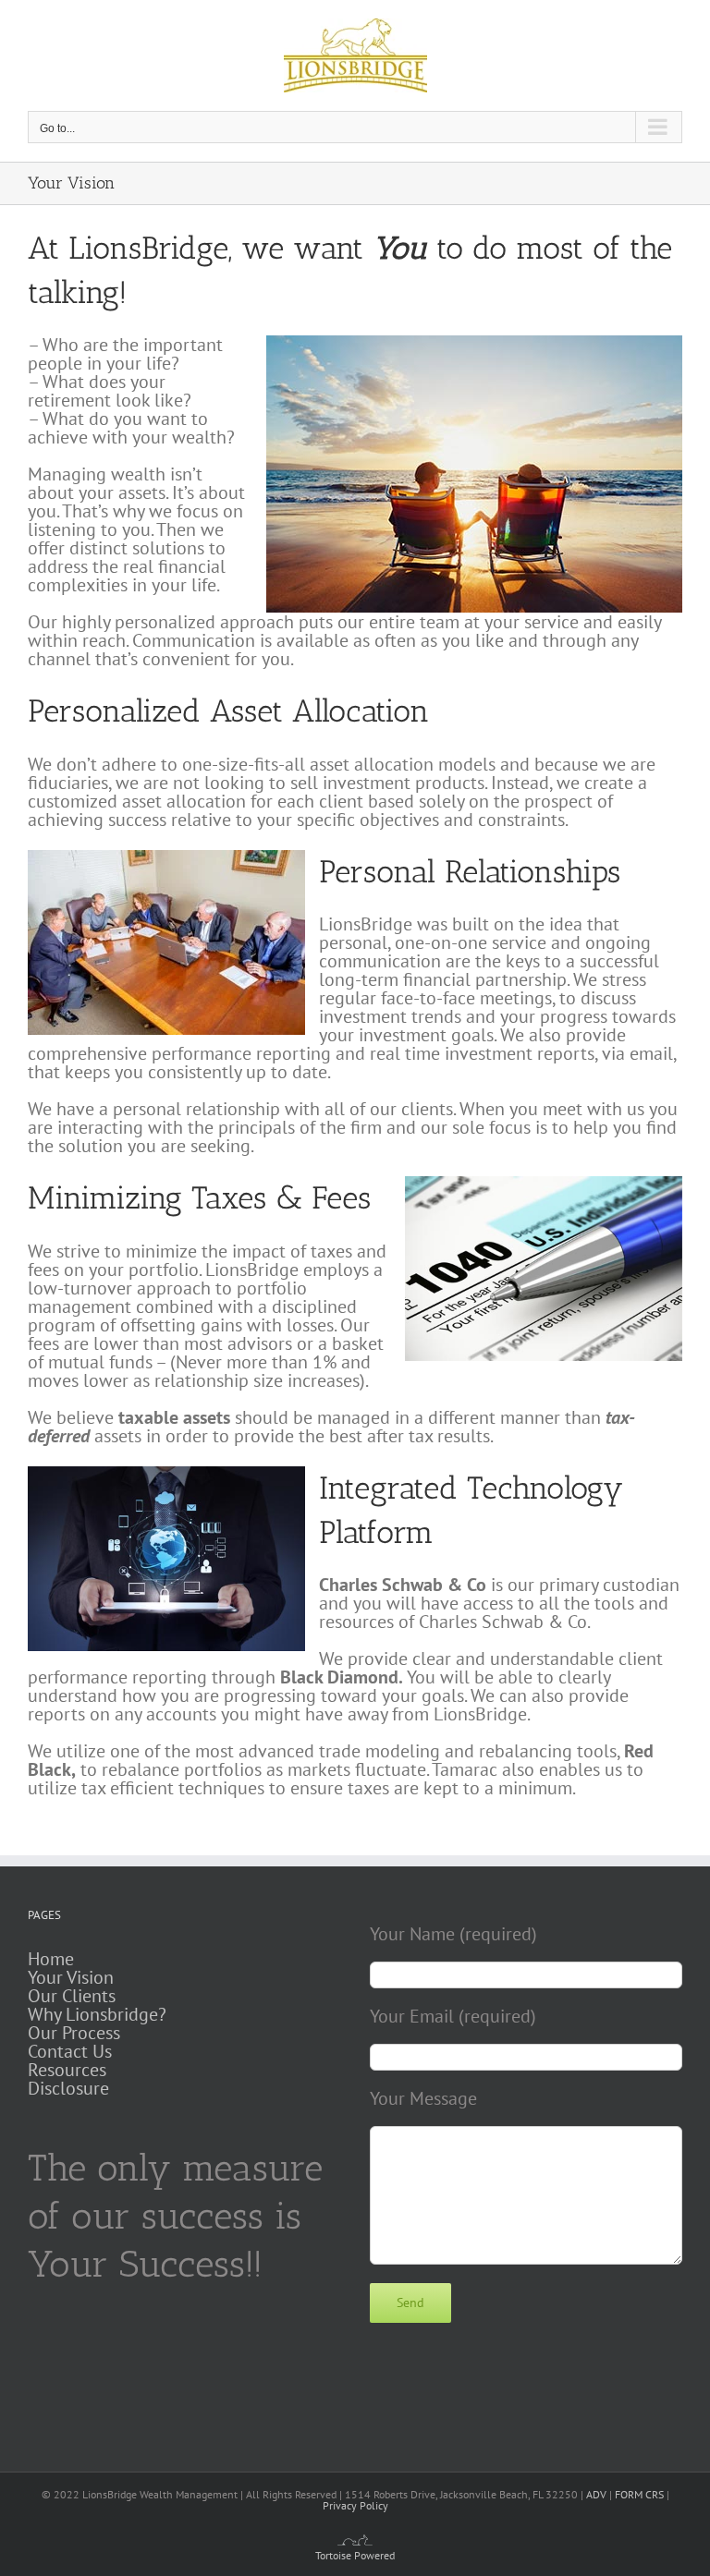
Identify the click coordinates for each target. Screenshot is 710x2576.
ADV (596, 2494)
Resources (67, 2070)
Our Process (74, 2033)
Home (51, 1959)
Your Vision (71, 1977)
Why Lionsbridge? (97, 2014)
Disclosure (68, 2088)
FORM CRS (639, 2494)
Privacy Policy (355, 2505)
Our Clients (72, 1996)
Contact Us (70, 2051)
